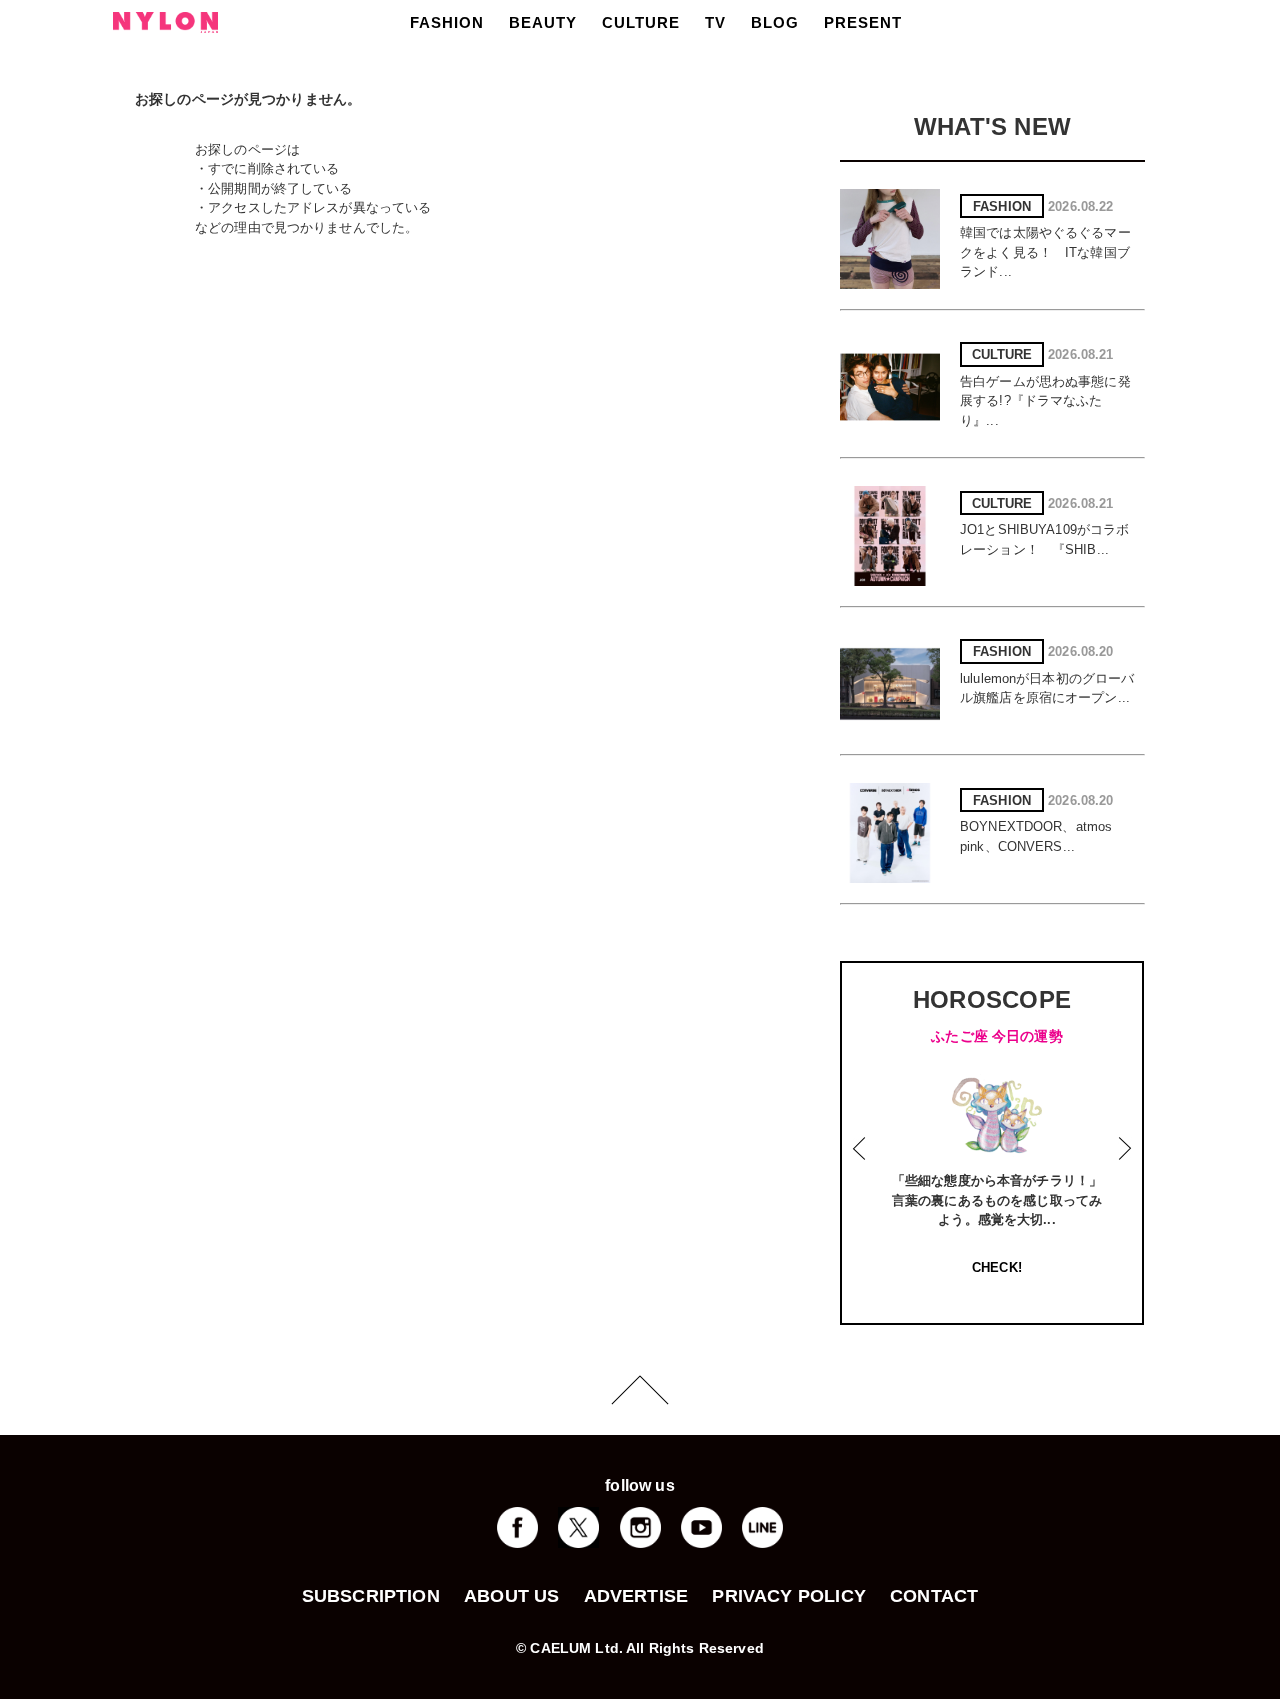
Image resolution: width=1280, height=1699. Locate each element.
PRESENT (863, 22)
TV (715, 22)
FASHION (447, 22)
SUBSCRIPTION (371, 1596)
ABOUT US (511, 1596)
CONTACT (934, 1596)
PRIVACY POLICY (789, 1596)
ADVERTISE (636, 1596)
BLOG (775, 22)
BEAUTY (543, 22)
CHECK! (997, 1267)
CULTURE (641, 22)
